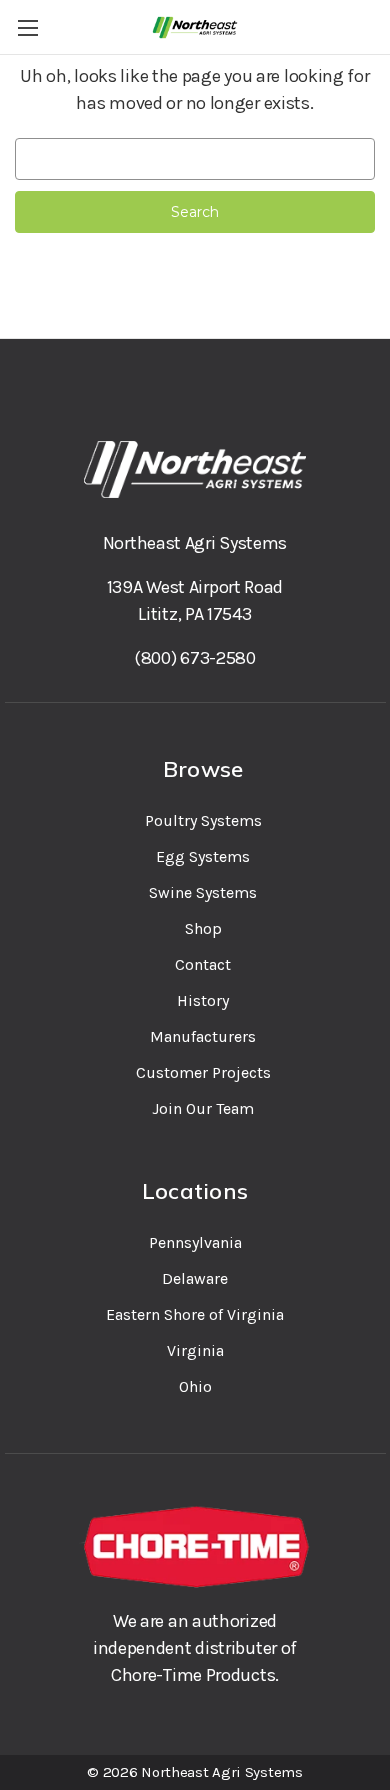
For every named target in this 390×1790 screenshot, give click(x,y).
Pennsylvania (195, 1242)
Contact (203, 964)
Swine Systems (203, 892)
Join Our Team (203, 1108)
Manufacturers (203, 1036)
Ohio (195, 1386)
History (203, 1000)
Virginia (195, 1350)
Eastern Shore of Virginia (195, 1314)
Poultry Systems (203, 820)
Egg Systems (203, 856)
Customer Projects (203, 1072)
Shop (203, 928)
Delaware (195, 1278)
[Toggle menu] (27, 27)
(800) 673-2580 (195, 658)
